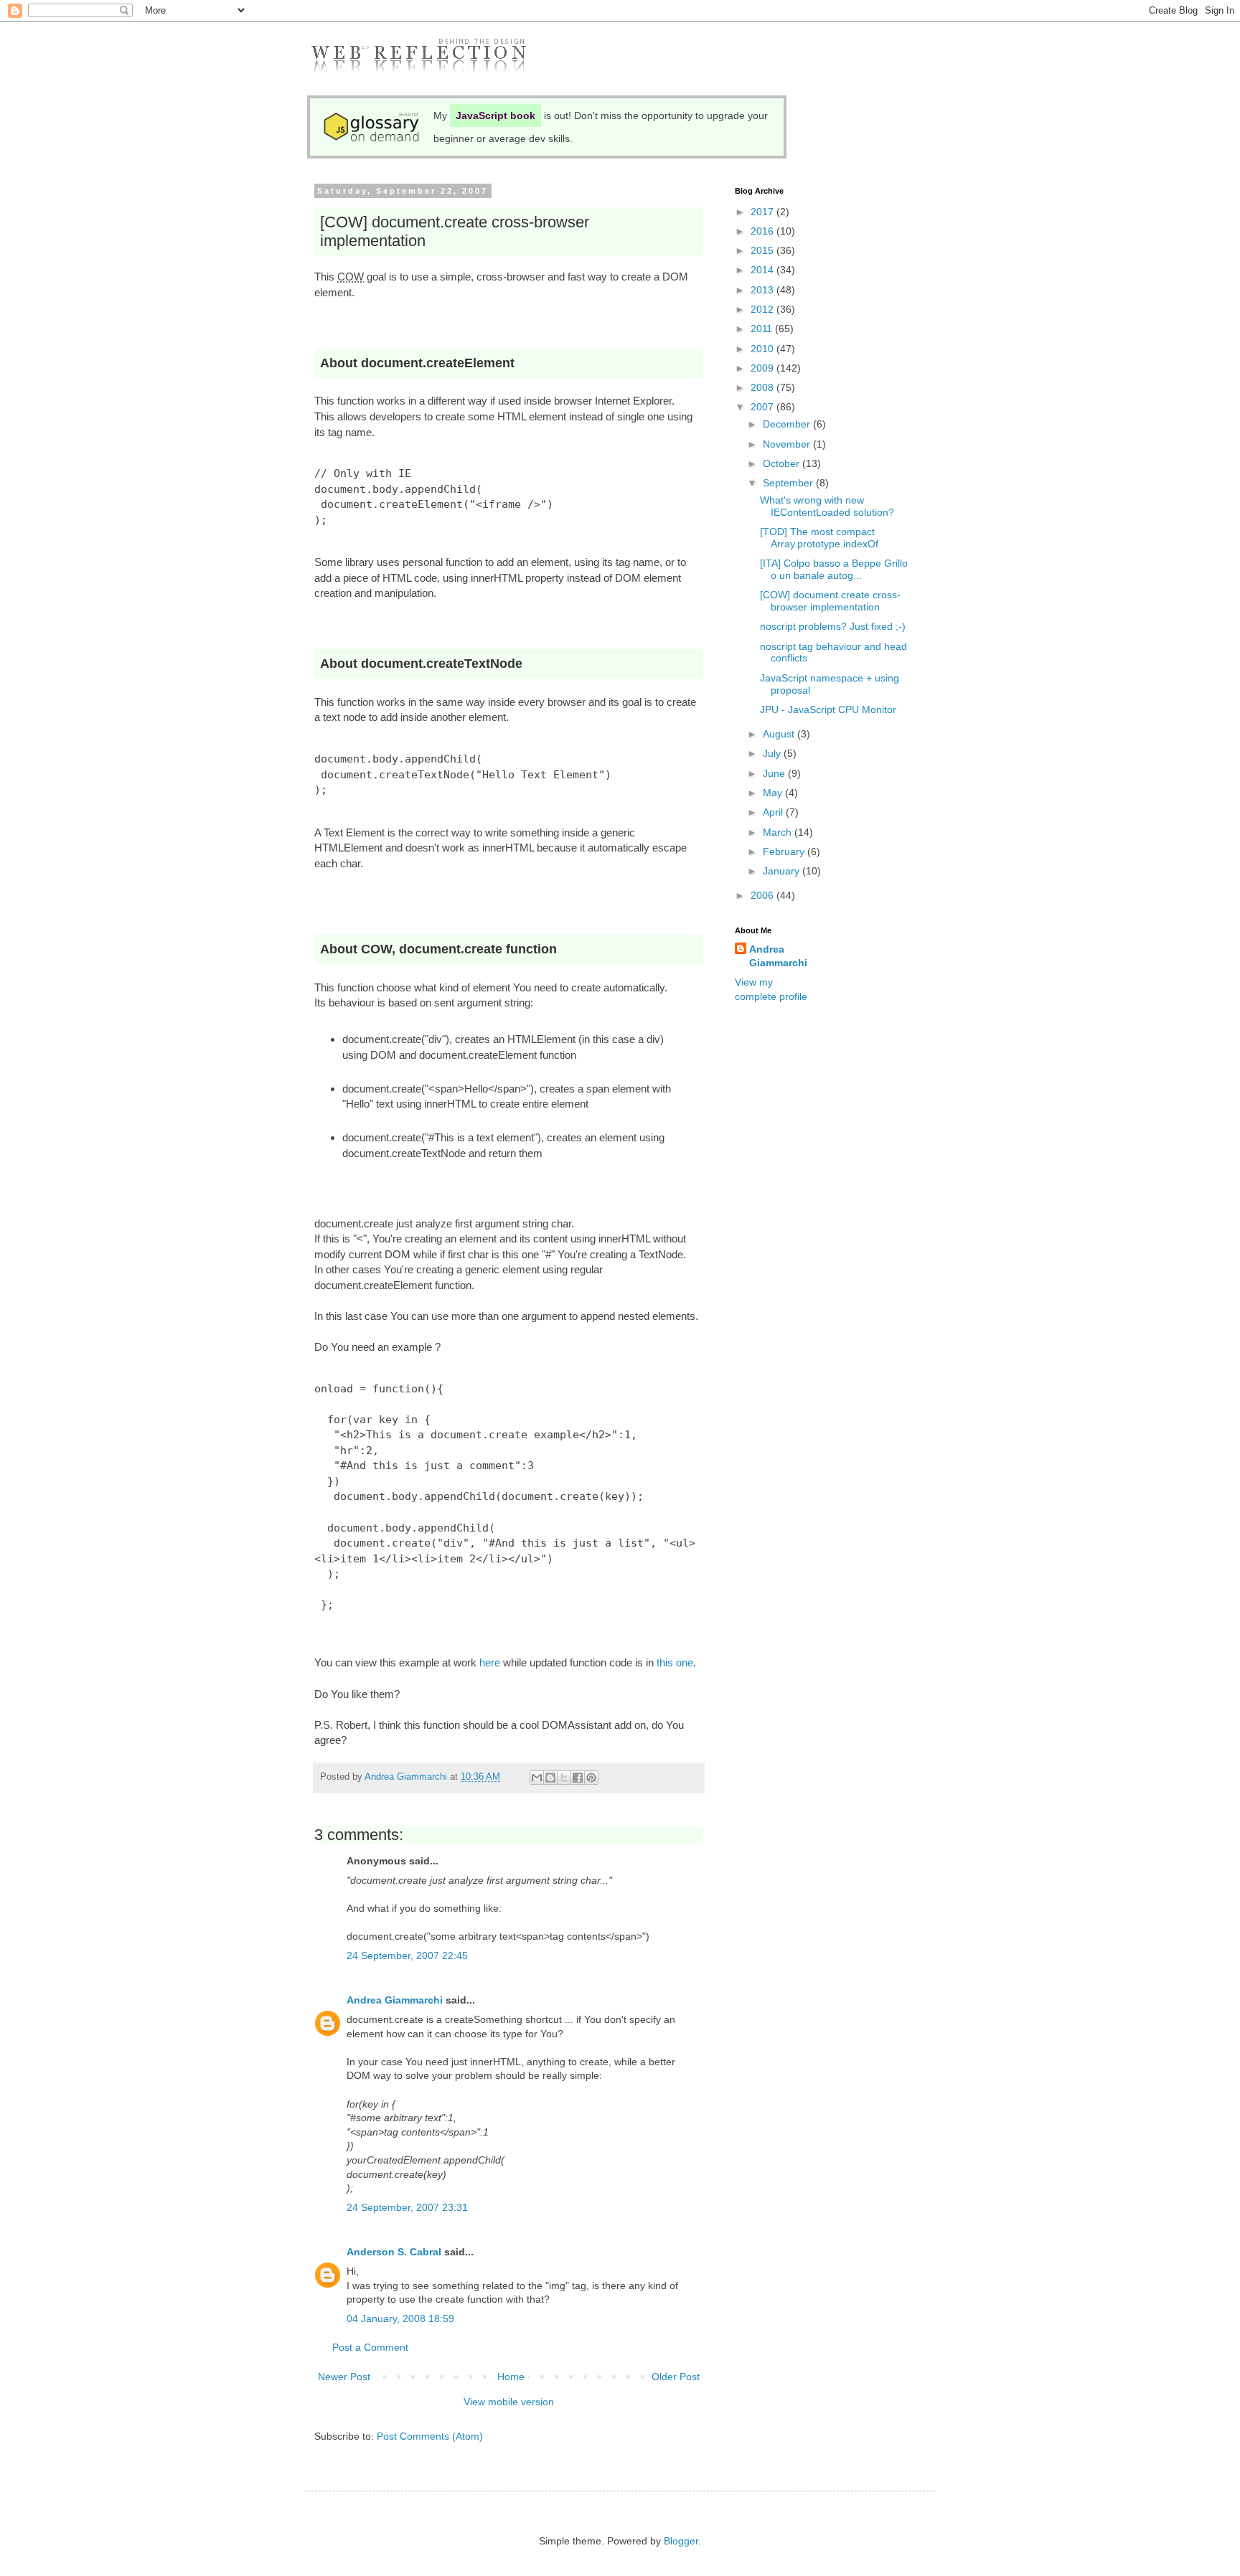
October (783, 463)
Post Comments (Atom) (430, 2436)
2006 (764, 895)
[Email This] (537, 1778)
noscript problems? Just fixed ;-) (833, 626)
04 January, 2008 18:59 (400, 2318)
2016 (764, 231)
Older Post (676, 2377)
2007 (764, 407)
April (774, 812)
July (773, 753)
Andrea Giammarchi (395, 2000)
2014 (764, 270)
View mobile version (509, 2402)
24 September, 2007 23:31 (407, 2207)
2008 (764, 387)
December (788, 424)
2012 (764, 309)
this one (675, 1662)
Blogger (681, 2541)
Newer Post (344, 2377)
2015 (764, 250)
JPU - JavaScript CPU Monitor (828, 709)
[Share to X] (564, 1778)
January (783, 871)
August (780, 734)
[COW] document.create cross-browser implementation (830, 601)
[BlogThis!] (550, 1778)
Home (511, 2377)
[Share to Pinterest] (591, 1778)
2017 (764, 212)
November (788, 444)
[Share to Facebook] (578, 1778)
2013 (764, 290)
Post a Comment (370, 2347)
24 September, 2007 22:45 (407, 1955)
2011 (763, 329)
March (779, 832)
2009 (764, 368)
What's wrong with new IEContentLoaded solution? (827, 506)
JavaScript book (495, 115)
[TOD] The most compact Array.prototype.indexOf (819, 538)
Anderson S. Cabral (394, 2252)
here (490, 1662)
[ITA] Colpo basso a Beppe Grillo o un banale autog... (834, 569)
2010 (764, 349)
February (785, 851)
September (789, 483)
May (774, 793)
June (775, 773)
